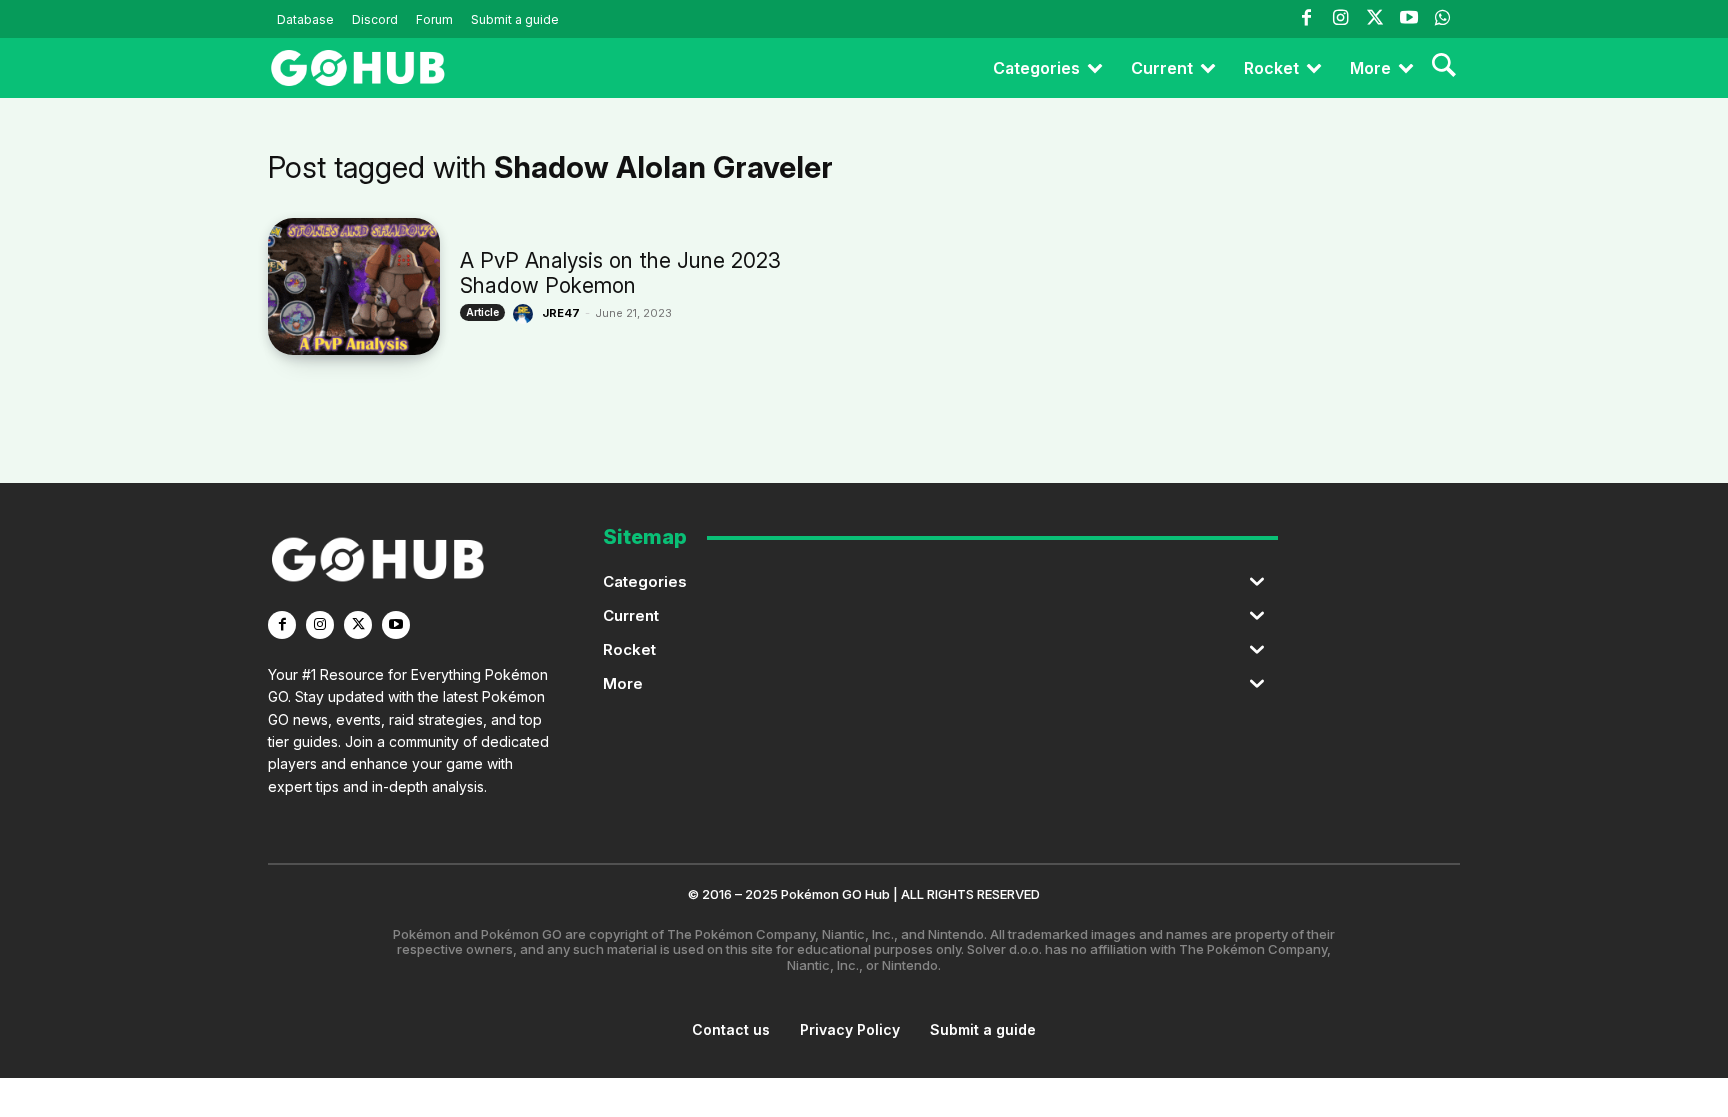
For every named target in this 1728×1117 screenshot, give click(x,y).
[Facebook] (1306, 19)
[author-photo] (526, 314)
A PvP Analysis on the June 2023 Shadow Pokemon (620, 273)
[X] (358, 625)
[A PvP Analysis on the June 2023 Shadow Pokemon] (354, 286)
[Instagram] (1340, 19)
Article (482, 312)
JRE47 (561, 313)
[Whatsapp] (1443, 19)
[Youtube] (1409, 19)
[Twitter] (1374, 19)
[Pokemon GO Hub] (358, 68)
